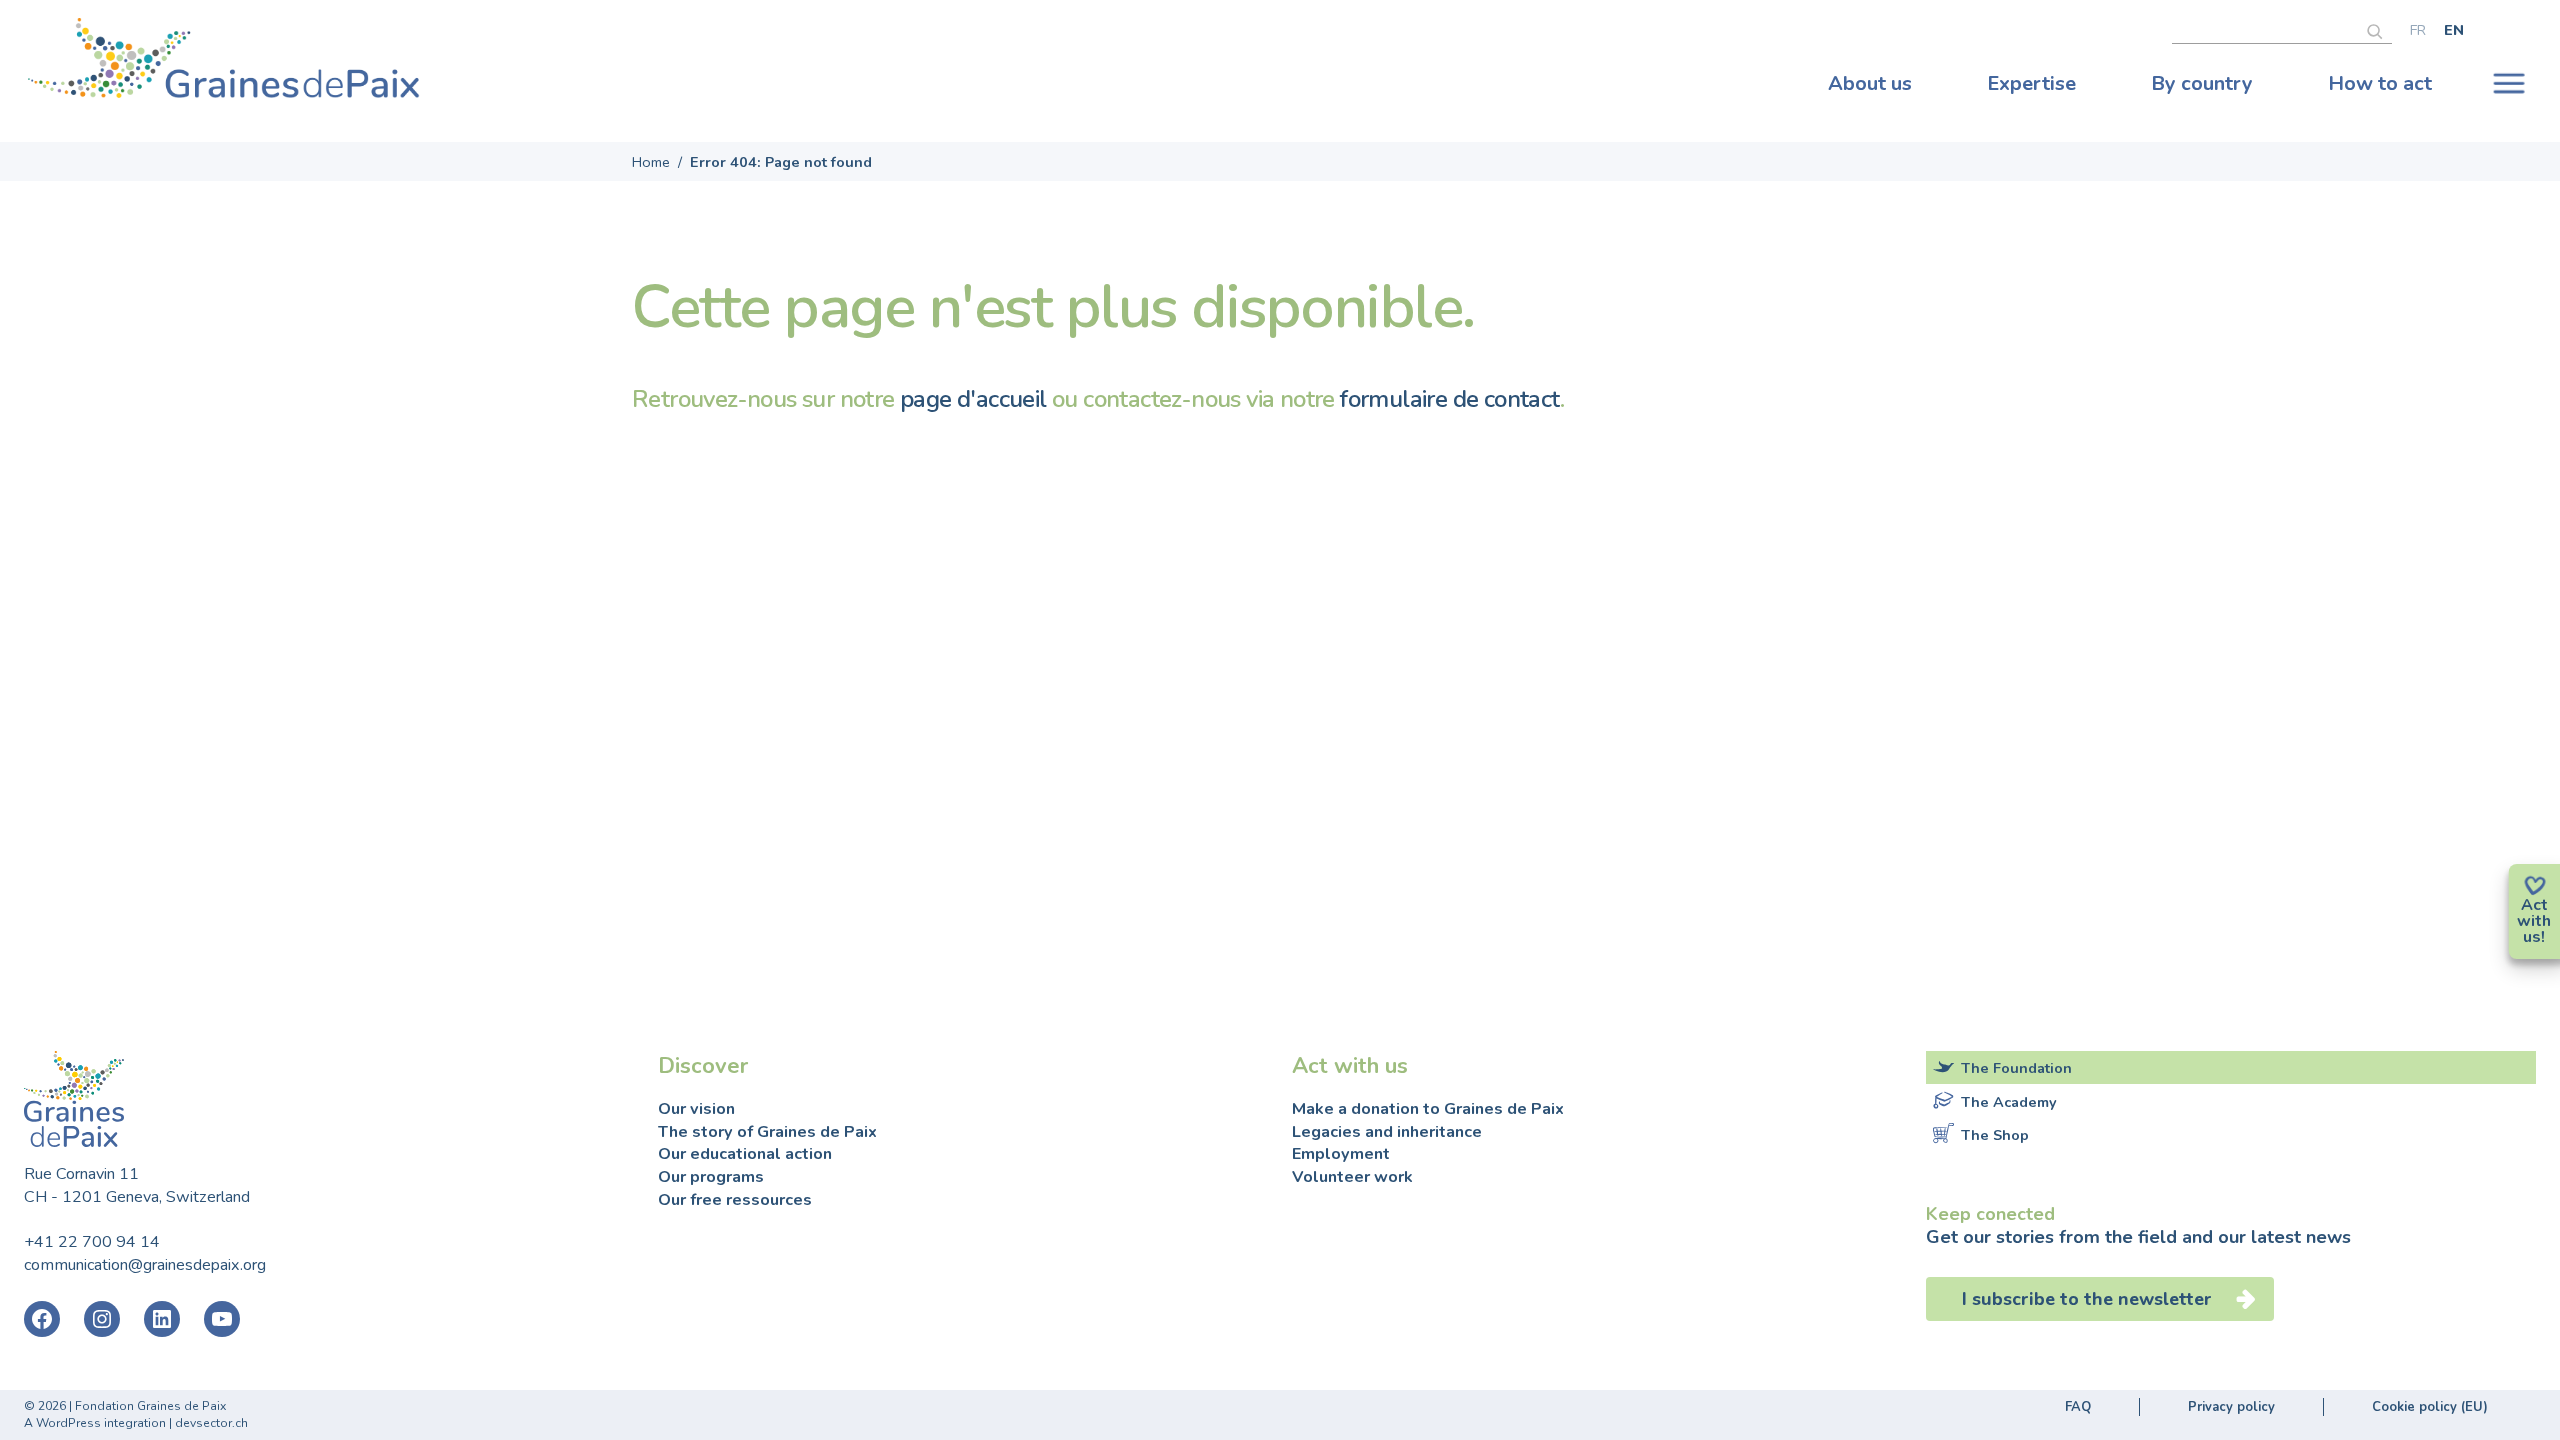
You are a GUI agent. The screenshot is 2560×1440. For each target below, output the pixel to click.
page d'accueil (973, 399)
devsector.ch (211, 1423)
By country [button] (2202, 83)
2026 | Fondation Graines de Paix (132, 1406)
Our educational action (745, 1154)
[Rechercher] (2379, 29)
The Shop (1995, 1135)
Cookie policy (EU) (2430, 1407)
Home (651, 162)
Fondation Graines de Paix (224, 63)
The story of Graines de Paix (767, 1132)
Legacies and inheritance (1387, 1132)
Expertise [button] (2031, 83)
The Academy (2009, 1102)
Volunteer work (1352, 1177)
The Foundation (2016, 1068)
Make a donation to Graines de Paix (1428, 1109)
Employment (1341, 1154)
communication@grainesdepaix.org (145, 1265)
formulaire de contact (1449, 399)
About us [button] (1870, 83)
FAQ (2078, 1407)
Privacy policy (2231, 1407)
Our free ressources (735, 1200)
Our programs (711, 1177)
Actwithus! (2534, 921)
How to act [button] (2380, 83)
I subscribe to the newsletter (2087, 1299)
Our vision (696, 1109)
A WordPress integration (95, 1423)
